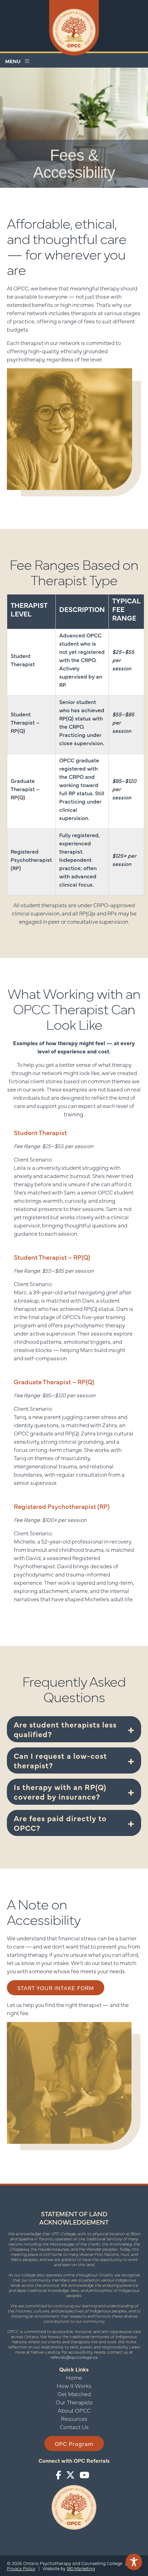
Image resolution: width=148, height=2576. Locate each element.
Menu (15, 61)
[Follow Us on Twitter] (70, 2475)
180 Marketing (81, 2568)
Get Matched (74, 2394)
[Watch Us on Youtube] (84, 2475)
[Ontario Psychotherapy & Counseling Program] (74, 28)
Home (74, 2377)
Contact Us (74, 2427)
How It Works (74, 2386)
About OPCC (74, 2410)
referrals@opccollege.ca (74, 2357)
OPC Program (74, 2444)
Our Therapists (74, 2402)
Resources (74, 2418)
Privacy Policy (21, 2568)
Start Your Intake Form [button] (56, 1988)
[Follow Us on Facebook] (59, 2475)
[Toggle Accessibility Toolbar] (134, 2562)
